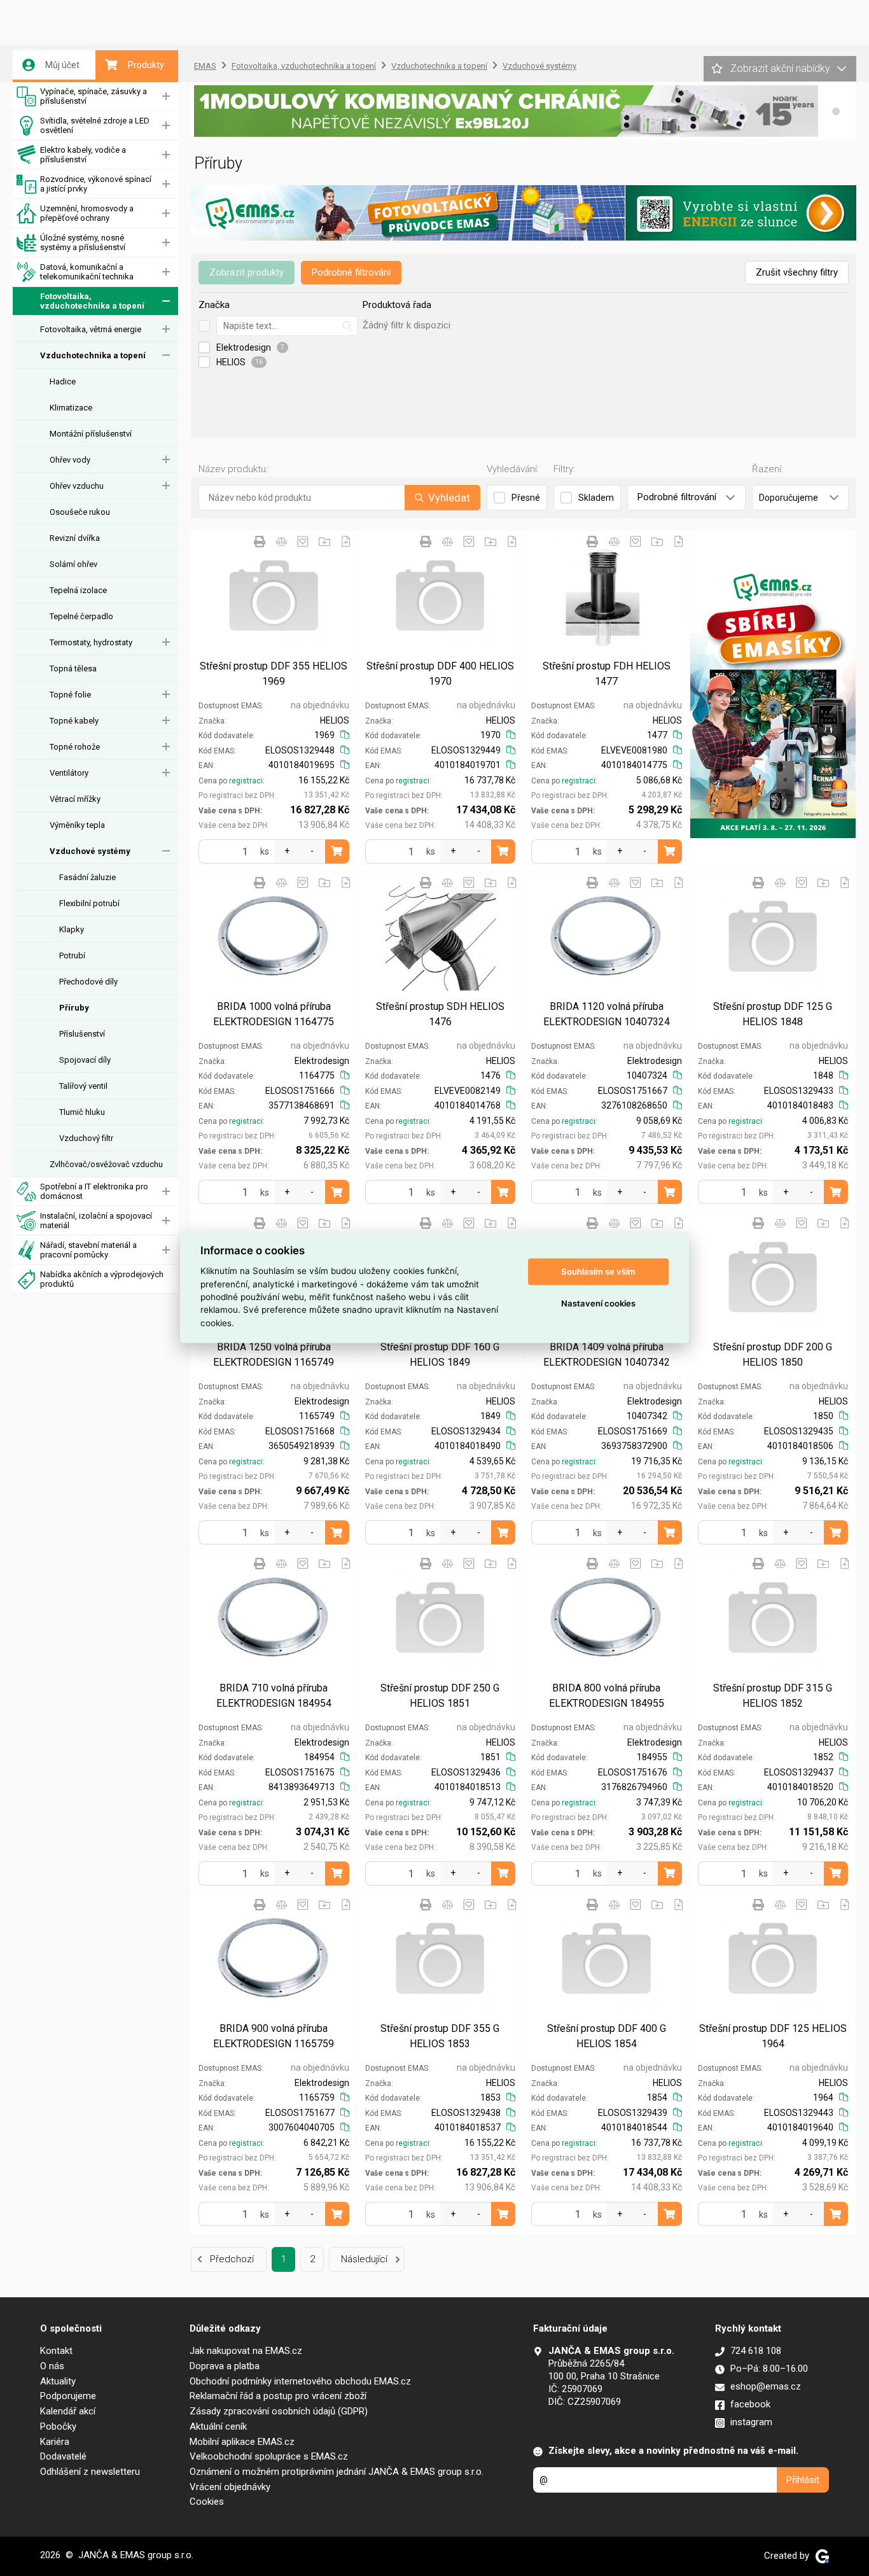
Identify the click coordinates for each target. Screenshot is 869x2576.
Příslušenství (82, 1034)
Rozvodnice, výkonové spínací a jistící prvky (96, 184)
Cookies (207, 2502)
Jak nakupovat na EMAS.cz (246, 2351)
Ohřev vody (70, 460)
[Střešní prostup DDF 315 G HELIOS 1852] (773, 1617)
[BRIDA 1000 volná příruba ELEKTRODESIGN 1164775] (274, 936)
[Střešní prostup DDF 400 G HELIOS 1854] (607, 1958)
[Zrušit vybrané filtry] (204, 326)
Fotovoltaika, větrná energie (91, 329)
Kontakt (56, 2351)
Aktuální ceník (218, 2426)
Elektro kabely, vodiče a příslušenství (83, 155)
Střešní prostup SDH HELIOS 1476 (440, 1014)
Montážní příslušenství (91, 434)
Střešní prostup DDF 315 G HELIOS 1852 (773, 1696)
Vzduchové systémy (90, 851)
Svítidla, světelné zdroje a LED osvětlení (95, 125)
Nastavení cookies (598, 1303)
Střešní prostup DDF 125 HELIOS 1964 (773, 2036)
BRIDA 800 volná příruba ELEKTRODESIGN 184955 (607, 1696)
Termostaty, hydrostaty (91, 642)
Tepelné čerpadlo (81, 616)
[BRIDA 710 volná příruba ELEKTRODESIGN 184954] (274, 1617)
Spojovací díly (85, 1060)
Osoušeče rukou (80, 512)
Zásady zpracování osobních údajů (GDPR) (279, 2411)
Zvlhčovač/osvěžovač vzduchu (106, 1164)
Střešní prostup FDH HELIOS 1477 (607, 674)
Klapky (72, 929)
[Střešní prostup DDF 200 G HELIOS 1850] (773, 1277)
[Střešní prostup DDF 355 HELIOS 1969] (274, 595)
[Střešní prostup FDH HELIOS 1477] (607, 595)
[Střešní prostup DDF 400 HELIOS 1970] (441, 595)
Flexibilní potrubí (89, 903)
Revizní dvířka (75, 538)
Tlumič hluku (82, 1112)
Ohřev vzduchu (77, 486)
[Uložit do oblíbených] (303, 542)
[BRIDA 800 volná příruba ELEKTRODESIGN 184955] (607, 1617)
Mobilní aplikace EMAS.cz (242, 2442)
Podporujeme (68, 2396)
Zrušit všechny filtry (797, 272)
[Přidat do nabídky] (346, 542)
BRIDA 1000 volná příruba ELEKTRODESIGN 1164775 (274, 1014)
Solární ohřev (73, 564)
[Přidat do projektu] (324, 542)
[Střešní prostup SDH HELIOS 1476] (441, 936)
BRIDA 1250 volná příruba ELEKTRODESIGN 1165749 (274, 1354)
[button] (836, 111)
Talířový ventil (83, 1086)
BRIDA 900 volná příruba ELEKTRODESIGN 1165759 (274, 2036)
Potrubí (72, 955)
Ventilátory (69, 773)
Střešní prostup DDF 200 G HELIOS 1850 (773, 1354)
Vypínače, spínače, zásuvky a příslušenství (94, 96)
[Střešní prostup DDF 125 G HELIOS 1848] (773, 936)
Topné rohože (75, 747)
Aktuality (58, 2381)
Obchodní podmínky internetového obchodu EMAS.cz (300, 2381)
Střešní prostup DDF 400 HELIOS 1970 (440, 674)
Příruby (74, 1008)
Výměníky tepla (77, 825)
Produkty (146, 65)
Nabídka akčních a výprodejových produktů (102, 1279)
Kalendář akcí (68, 2411)
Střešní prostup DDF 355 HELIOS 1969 (274, 674)
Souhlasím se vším (598, 1271)
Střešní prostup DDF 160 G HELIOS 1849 (440, 1354)
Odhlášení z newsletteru (90, 2472)
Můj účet (62, 65)
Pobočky (58, 2426)
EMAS (205, 66)
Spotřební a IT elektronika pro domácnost (94, 1191)
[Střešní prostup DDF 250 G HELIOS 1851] (441, 1617)
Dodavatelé (63, 2456)
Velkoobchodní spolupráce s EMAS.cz (269, 2456)
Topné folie (70, 695)
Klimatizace (71, 408)
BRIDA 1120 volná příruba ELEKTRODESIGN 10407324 (607, 1014)
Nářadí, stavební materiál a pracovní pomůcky (88, 1250)
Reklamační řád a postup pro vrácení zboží (278, 2396)
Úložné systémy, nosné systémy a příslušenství (83, 242)
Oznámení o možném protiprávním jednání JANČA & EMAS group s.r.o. (337, 2472)
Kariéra (55, 2442)
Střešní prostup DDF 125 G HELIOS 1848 (773, 1014)
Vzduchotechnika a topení (93, 355)
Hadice (63, 381)
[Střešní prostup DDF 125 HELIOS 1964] (773, 1958)
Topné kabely (74, 721)
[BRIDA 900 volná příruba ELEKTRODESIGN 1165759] (274, 1958)
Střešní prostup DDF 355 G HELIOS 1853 (440, 2036)
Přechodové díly (88, 982)
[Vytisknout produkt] (260, 542)
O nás (52, 2366)
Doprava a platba (225, 2366)
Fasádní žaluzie (87, 877)
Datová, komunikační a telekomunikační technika (87, 272)
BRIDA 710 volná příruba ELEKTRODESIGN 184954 (274, 1696)
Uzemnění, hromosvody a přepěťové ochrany (87, 213)
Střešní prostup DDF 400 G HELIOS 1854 (607, 2036)
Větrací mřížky (75, 799)
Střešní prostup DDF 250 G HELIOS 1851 (440, 1696)
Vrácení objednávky (230, 2487)
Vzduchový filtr (86, 1138)
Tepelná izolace (78, 590)
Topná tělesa (73, 668)
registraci (246, 781)
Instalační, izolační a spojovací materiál (96, 1221)
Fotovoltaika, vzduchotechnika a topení (92, 301)
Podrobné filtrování (351, 272)
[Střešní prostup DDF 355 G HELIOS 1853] (441, 1958)
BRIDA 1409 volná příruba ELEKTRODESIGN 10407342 (607, 1354)
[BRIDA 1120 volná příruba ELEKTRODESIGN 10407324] (607, 936)
